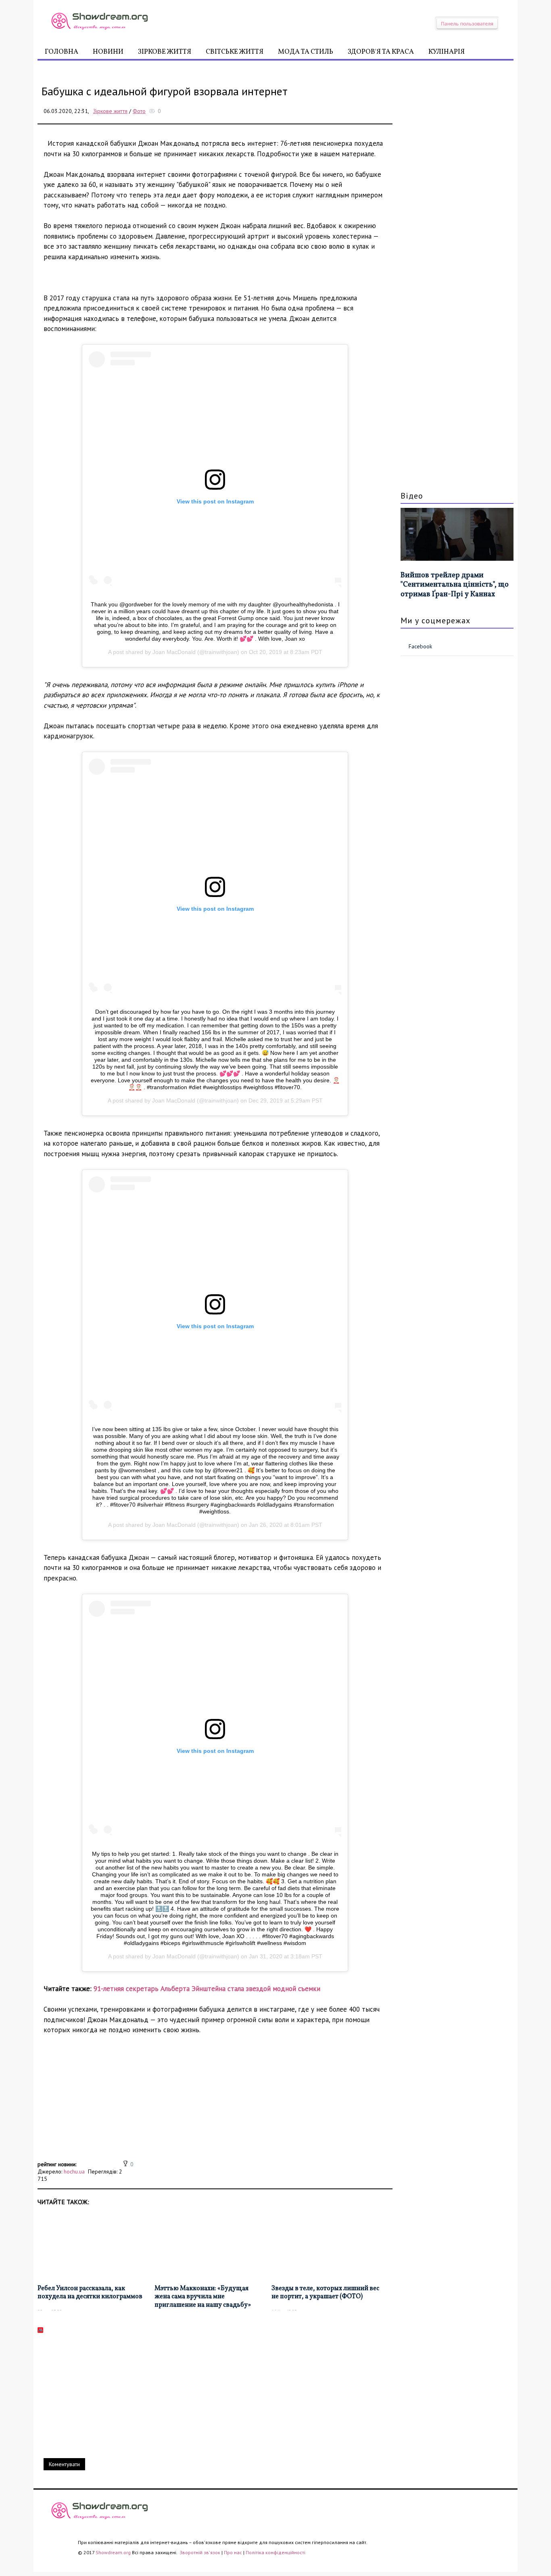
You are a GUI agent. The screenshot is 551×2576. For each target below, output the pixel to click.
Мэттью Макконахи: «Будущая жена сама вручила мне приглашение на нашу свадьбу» (203, 2297)
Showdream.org (113, 2552)
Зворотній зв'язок (200, 2552)
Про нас (233, 2552)
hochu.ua (74, 2171)
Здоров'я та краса (381, 52)
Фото (139, 111)
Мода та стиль (306, 52)
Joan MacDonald (174, 652)
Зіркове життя (165, 52)
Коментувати (64, 2464)
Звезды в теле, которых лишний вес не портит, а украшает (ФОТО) (325, 2293)
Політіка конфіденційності (275, 2552)
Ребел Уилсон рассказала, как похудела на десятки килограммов (90, 2293)
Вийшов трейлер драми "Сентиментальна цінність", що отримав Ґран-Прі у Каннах (455, 585)
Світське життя (235, 52)
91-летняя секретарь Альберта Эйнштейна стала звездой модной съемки (207, 1989)
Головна (62, 52)
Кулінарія (447, 52)
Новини (108, 52)
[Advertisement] (215, 2102)
